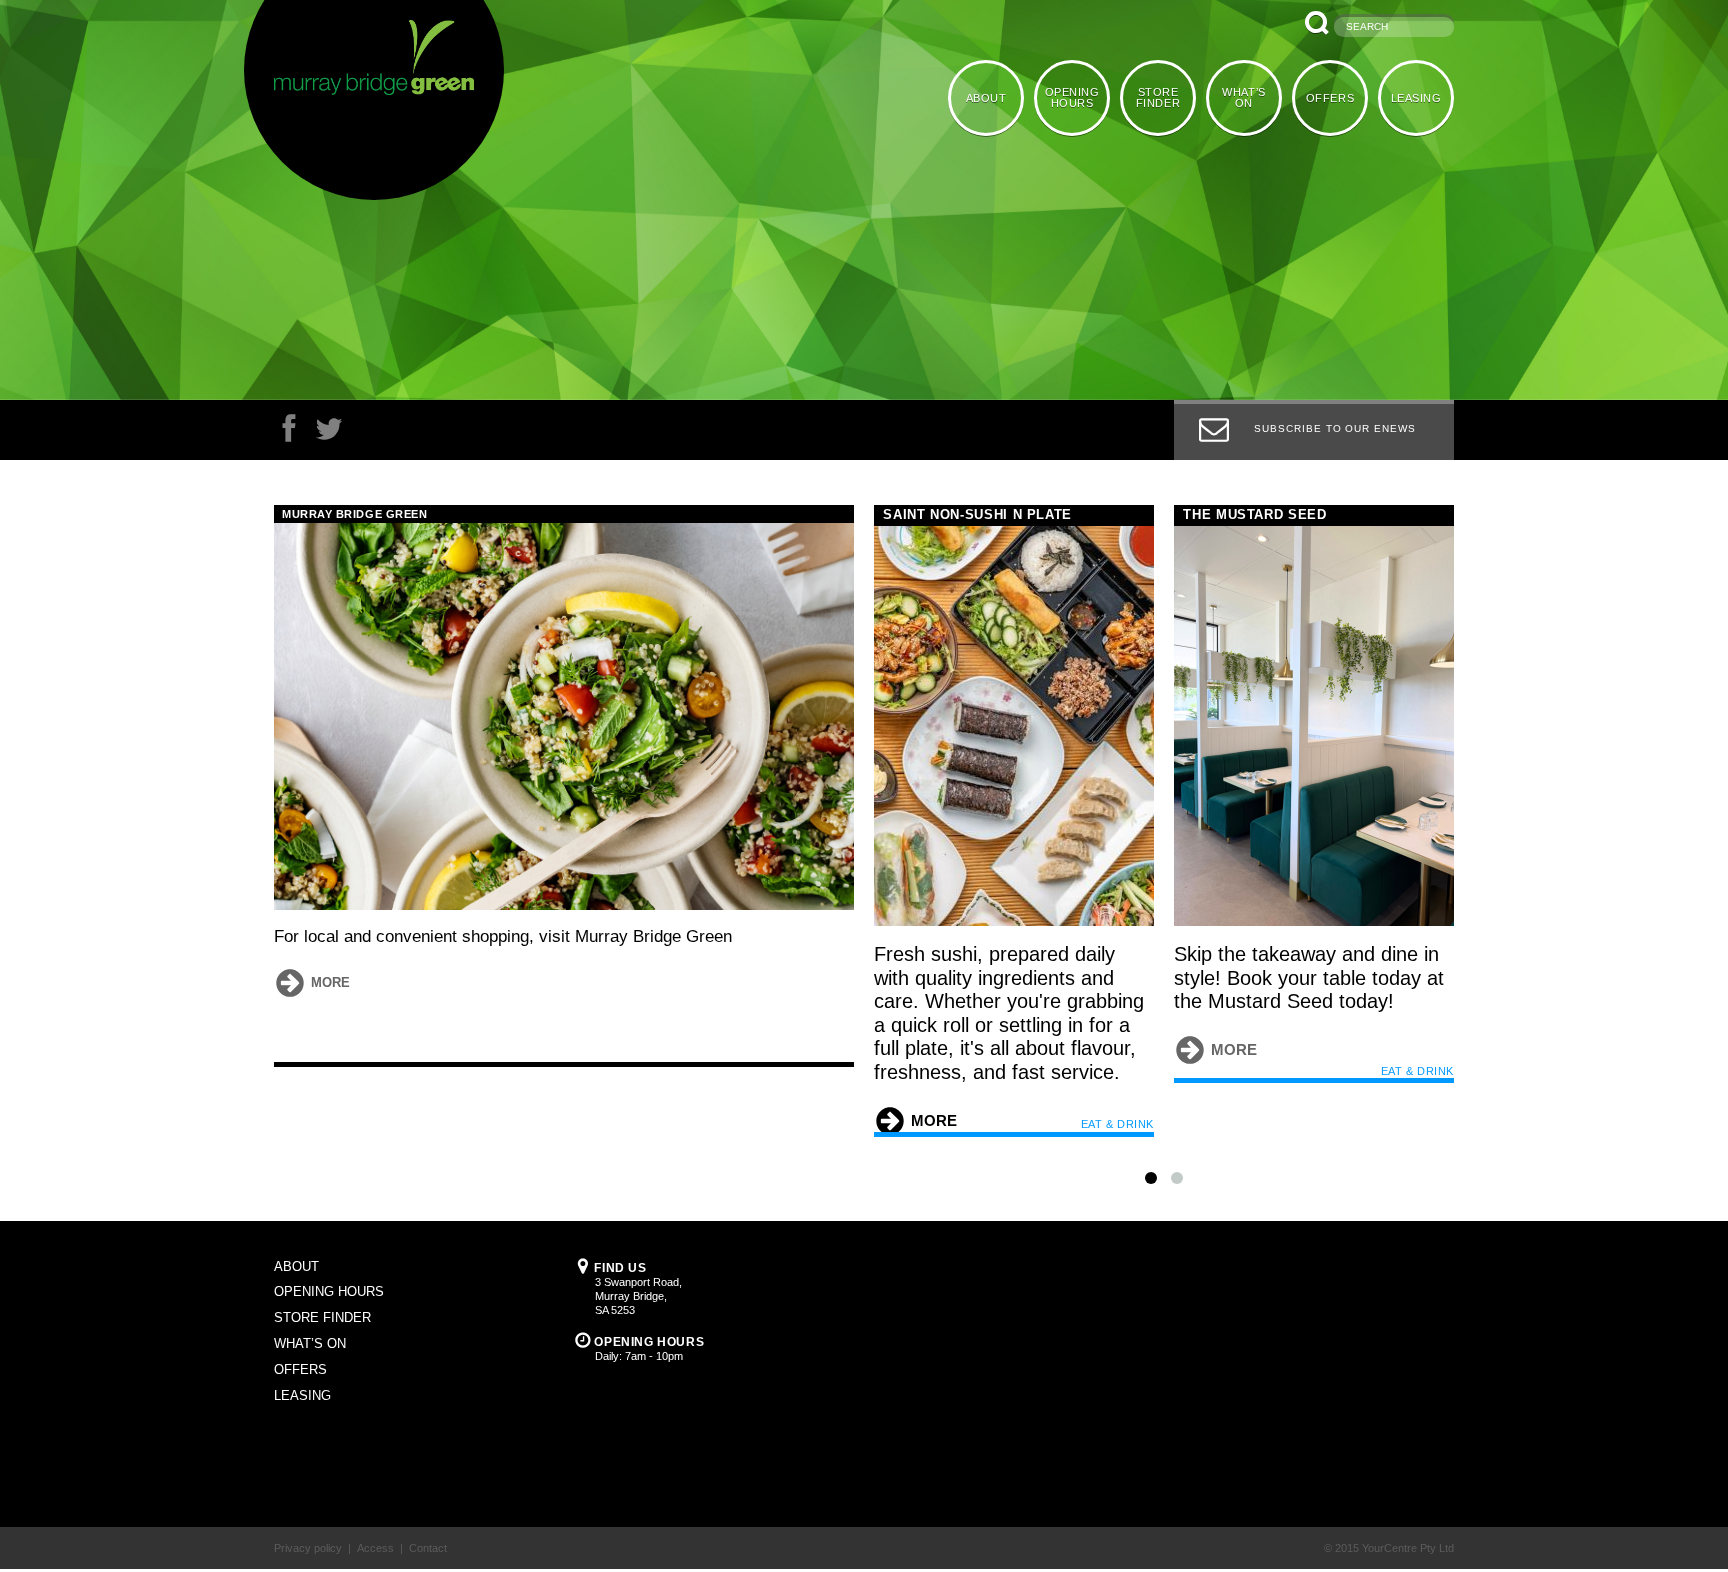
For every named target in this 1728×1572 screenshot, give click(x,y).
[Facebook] (289, 433)
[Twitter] (329, 433)
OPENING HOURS (1081, 96)
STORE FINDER (1165, 96)
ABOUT (997, 97)
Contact (428, 1505)
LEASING (1417, 97)
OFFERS (1333, 97)
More (330, 982)
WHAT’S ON (1248, 96)
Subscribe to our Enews (1335, 428)
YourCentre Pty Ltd (1408, 1505)
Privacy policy (308, 1505)
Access (375, 1505)
